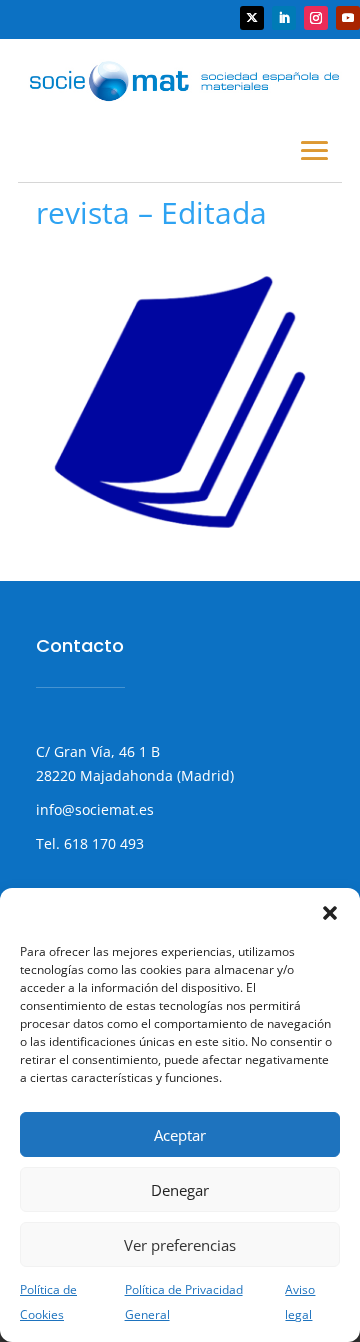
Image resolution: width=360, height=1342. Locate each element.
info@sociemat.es (95, 809)
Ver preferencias (180, 1245)
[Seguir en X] (252, 18)
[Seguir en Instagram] (316, 18)
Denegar (180, 1190)
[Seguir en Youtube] (348, 18)
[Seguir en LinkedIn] (284, 18)
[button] (330, 913)
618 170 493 (102, 843)
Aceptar (180, 1135)
